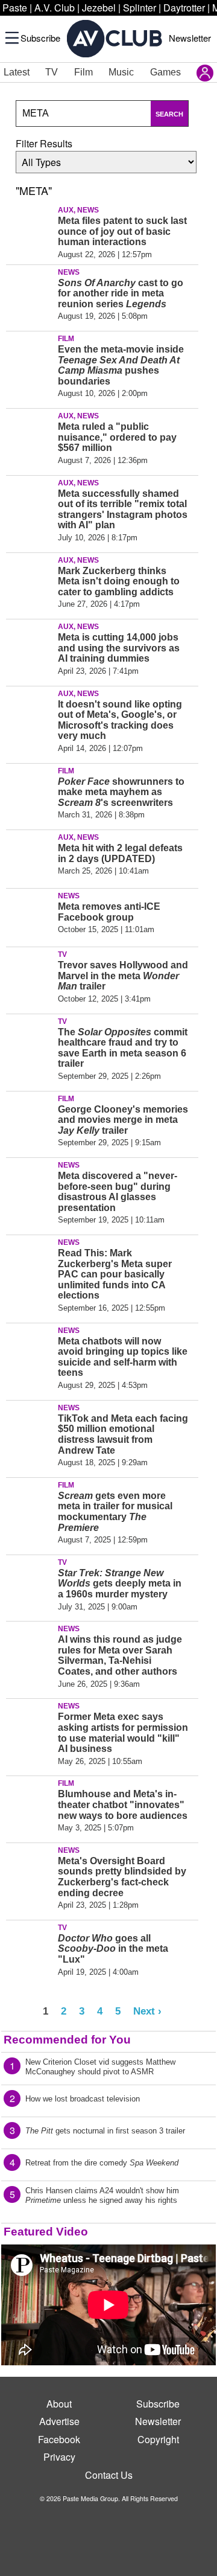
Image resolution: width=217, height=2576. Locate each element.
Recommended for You (67, 2040)
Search (169, 114)
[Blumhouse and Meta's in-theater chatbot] (30, 1803)
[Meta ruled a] (30, 435)
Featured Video (46, 2232)
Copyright (158, 2439)
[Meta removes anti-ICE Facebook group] (30, 915)
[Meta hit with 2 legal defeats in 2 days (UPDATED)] (30, 857)
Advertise (59, 2421)
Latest (17, 72)
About (59, 2404)
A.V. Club (55, 8)
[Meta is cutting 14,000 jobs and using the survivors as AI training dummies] (30, 646)
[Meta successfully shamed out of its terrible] (30, 502)
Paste (15, 8)
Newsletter (190, 38)
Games (165, 72)
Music (121, 72)
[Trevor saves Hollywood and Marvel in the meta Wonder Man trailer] (30, 974)
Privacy (59, 2457)
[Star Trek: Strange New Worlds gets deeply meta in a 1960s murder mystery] (30, 1582)
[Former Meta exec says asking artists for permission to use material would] (30, 1725)
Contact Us (109, 2475)
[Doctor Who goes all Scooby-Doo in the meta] (30, 1947)
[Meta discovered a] (30, 1184)
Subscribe (40, 38)
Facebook (59, 2439)
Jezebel (99, 8)
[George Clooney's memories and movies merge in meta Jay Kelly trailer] (30, 1118)
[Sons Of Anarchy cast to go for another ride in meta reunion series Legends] (30, 292)
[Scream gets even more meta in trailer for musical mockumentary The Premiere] (30, 1504)
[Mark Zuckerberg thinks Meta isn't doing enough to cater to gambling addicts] (30, 580)
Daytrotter (184, 8)
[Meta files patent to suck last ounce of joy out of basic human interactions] (30, 229)
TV (52, 72)
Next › (147, 2011)
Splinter (140, 8)
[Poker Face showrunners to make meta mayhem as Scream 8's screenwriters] (30, 790)
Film (83, 72)
